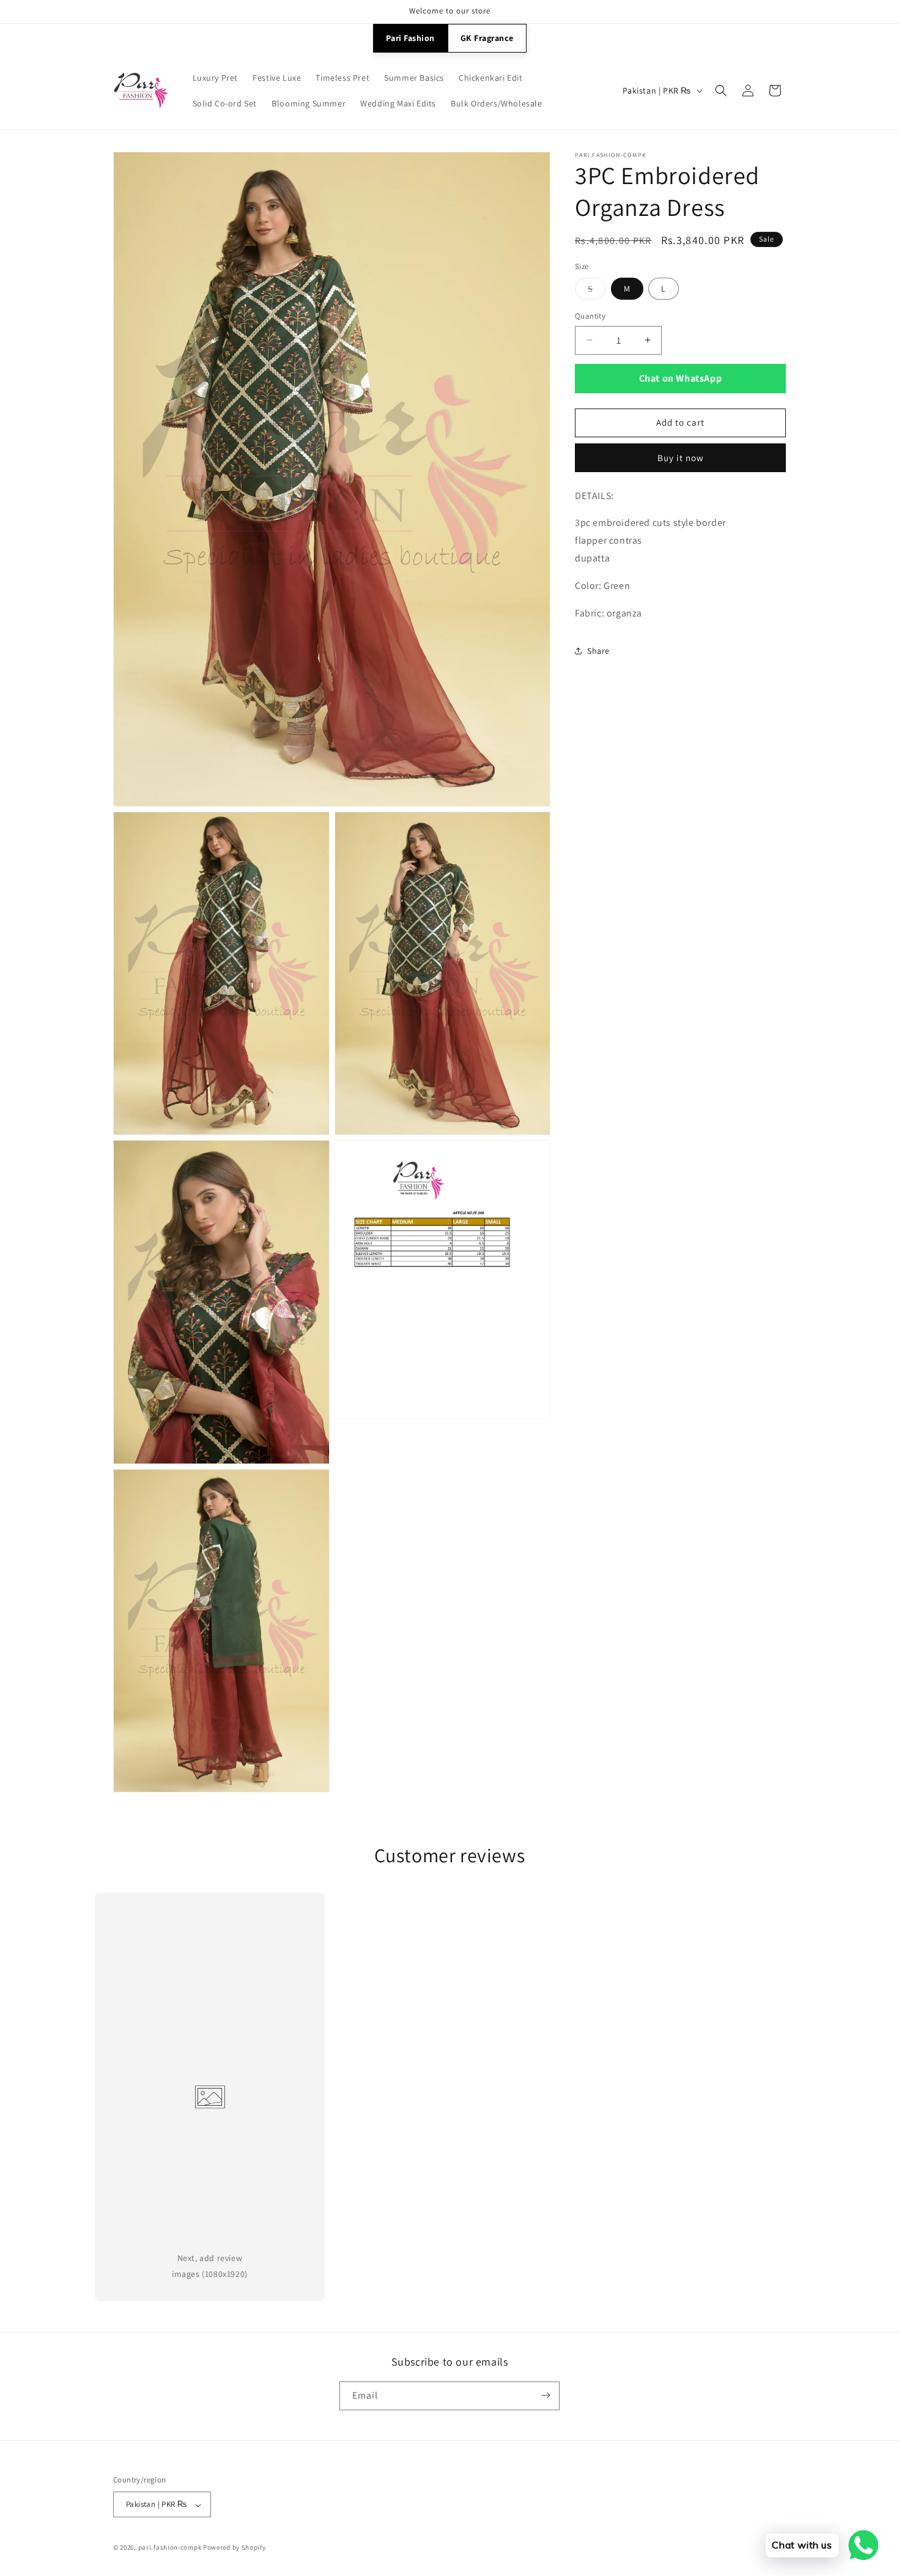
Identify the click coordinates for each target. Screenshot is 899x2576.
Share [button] (598, 651)
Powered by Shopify (235, 2548)
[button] (721, 91)
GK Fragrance (487, 38)
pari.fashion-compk (170, 2548)
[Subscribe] (546, 2395)
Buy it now (681, 458)
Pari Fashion (410, 38)
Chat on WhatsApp (681, 378)
